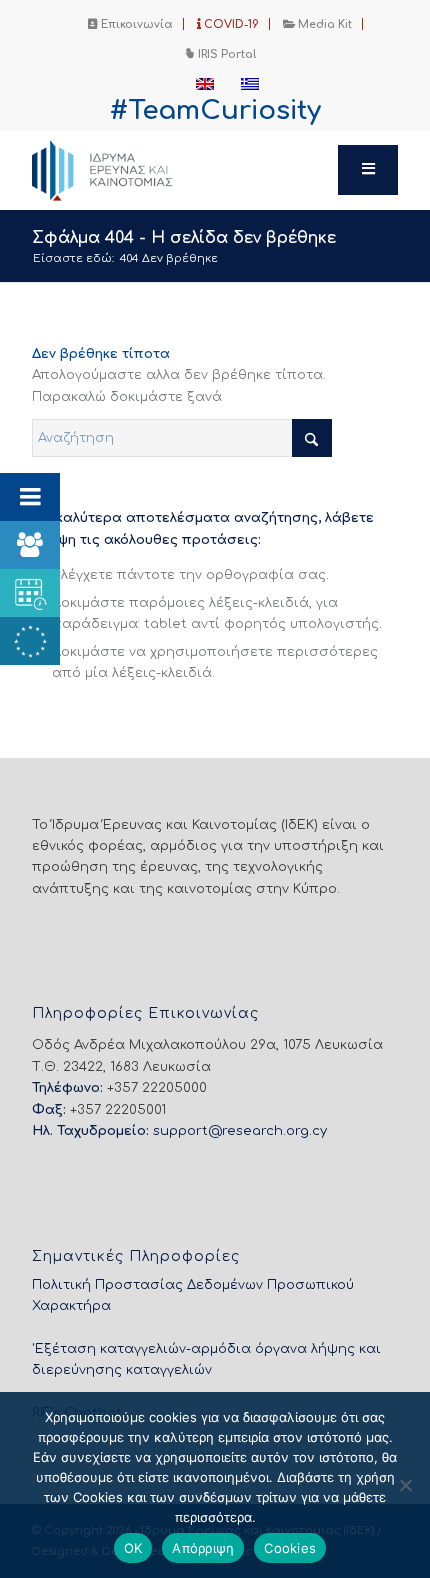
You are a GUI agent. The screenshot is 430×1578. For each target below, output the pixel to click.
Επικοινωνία (135, 24)
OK (133, 1548)
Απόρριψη (203, 1548)
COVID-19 (230, 24)
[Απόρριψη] (405, 1485)
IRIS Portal (225, 54)
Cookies (290, 1548)
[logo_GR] (178, 170)
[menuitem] (131, 24)
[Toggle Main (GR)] (368, 170)
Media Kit (323, 24)
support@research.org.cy (240, 1131)
